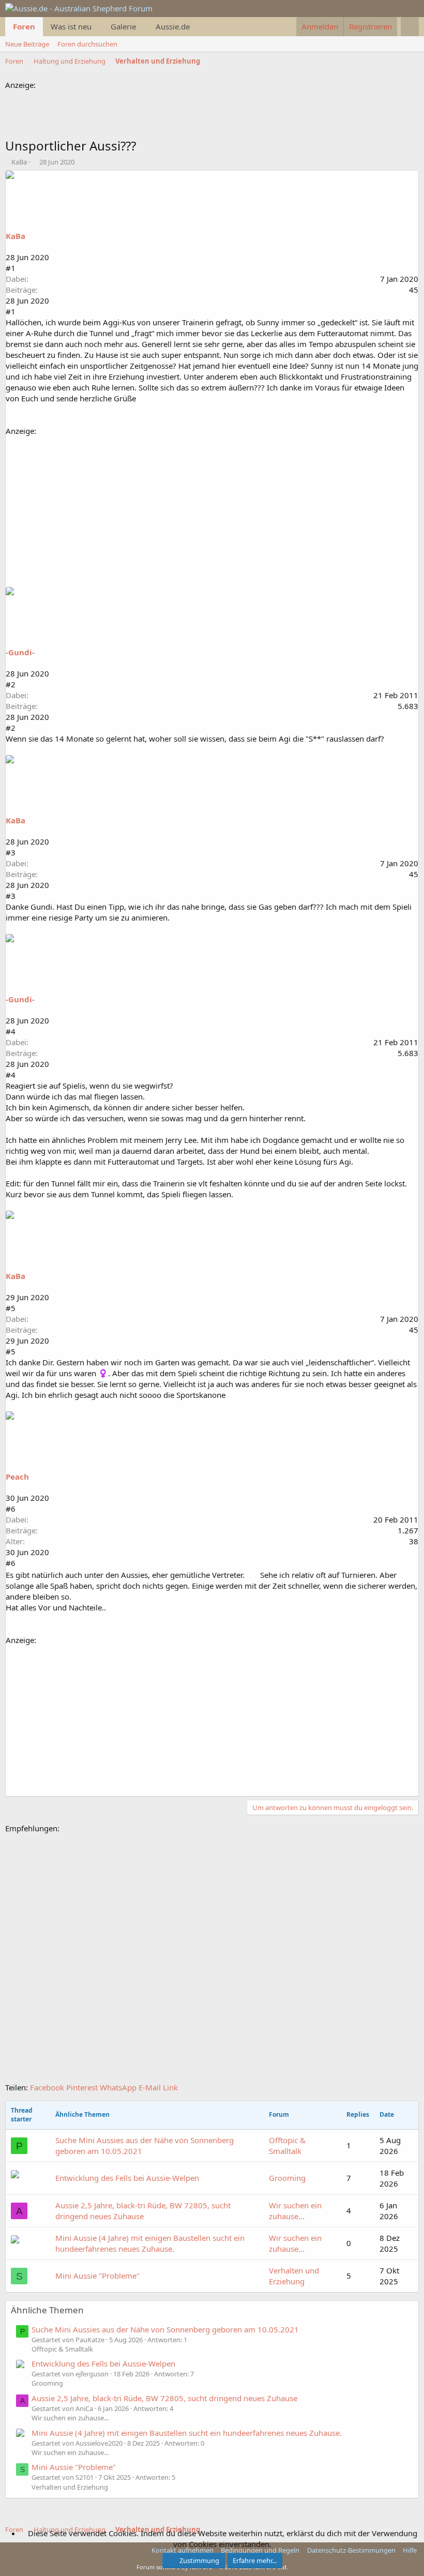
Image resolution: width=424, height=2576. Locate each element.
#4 (11, 1031)
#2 (11, 684)
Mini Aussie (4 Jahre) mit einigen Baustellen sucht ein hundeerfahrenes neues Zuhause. (150, 2243)
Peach (17, 1477)
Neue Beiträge (27, 44)
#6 (11, 1509)
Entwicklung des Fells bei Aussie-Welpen (127, 2178)
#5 (11, 1308)
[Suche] (410, 27)
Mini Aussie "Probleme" (97, 2276)
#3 (11, 852)
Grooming (287, 2178)
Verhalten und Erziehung (294, 2276)
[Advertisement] (193, 114)
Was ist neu (71, 26)
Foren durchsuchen (87, 44)
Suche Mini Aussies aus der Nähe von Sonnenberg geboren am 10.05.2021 (145, 2145)
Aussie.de (173, 26)
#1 (11, 268)
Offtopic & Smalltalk (287, 2145)
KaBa (19, 162)
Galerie (123, 26)
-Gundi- (20, 652)
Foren (24, 26)
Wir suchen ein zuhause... (295, 2211)
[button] (99, 27)
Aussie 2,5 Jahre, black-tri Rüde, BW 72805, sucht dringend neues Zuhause (143, 2211)
